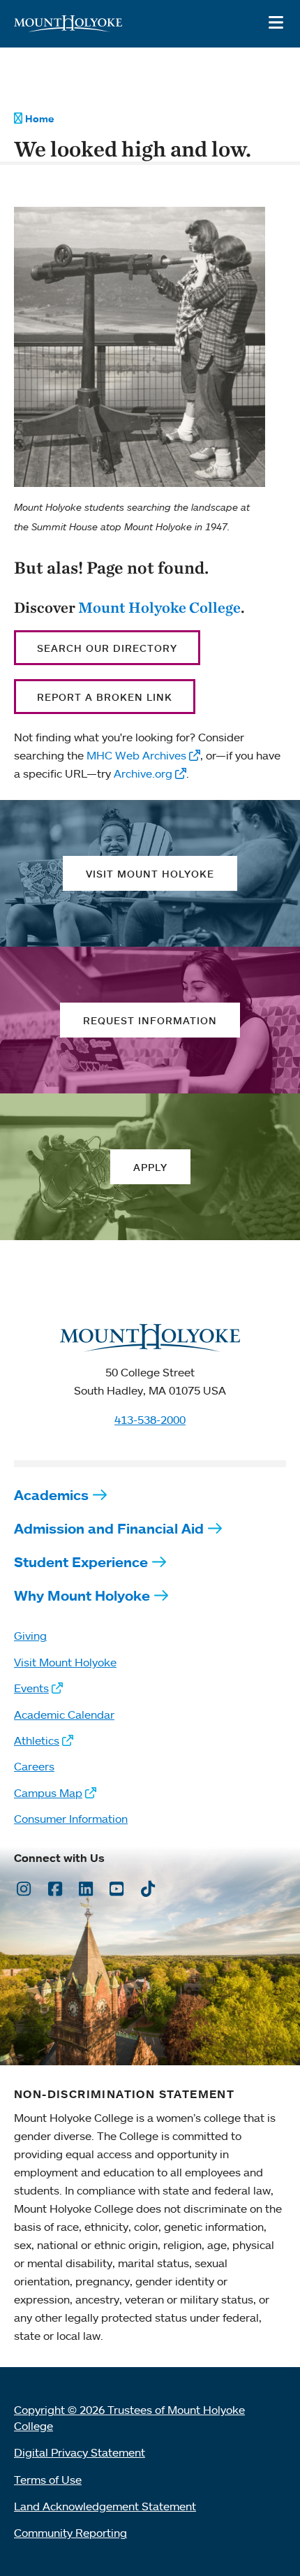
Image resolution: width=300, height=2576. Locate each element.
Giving (30, 1636)
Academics (51, 1495)
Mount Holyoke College (159, 607)
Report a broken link (105, 697)
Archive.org (143, 773)
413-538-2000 (150, 1420)
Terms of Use (48, 2480)
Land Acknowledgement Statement (105, 2506)
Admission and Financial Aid (109, 1528)
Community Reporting (70, 2533)
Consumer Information (71, 1819)
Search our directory (107, 648)
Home (39, 119)
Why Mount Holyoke (82, 1595)
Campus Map (48, 1793)
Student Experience (81, 1562)
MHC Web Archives (136, 755)
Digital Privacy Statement (80, 2452)
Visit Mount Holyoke (65, 1662)
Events (31, 1688)
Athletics (37, 1740)
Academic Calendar (64, 1715)
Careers (34, 1766)
